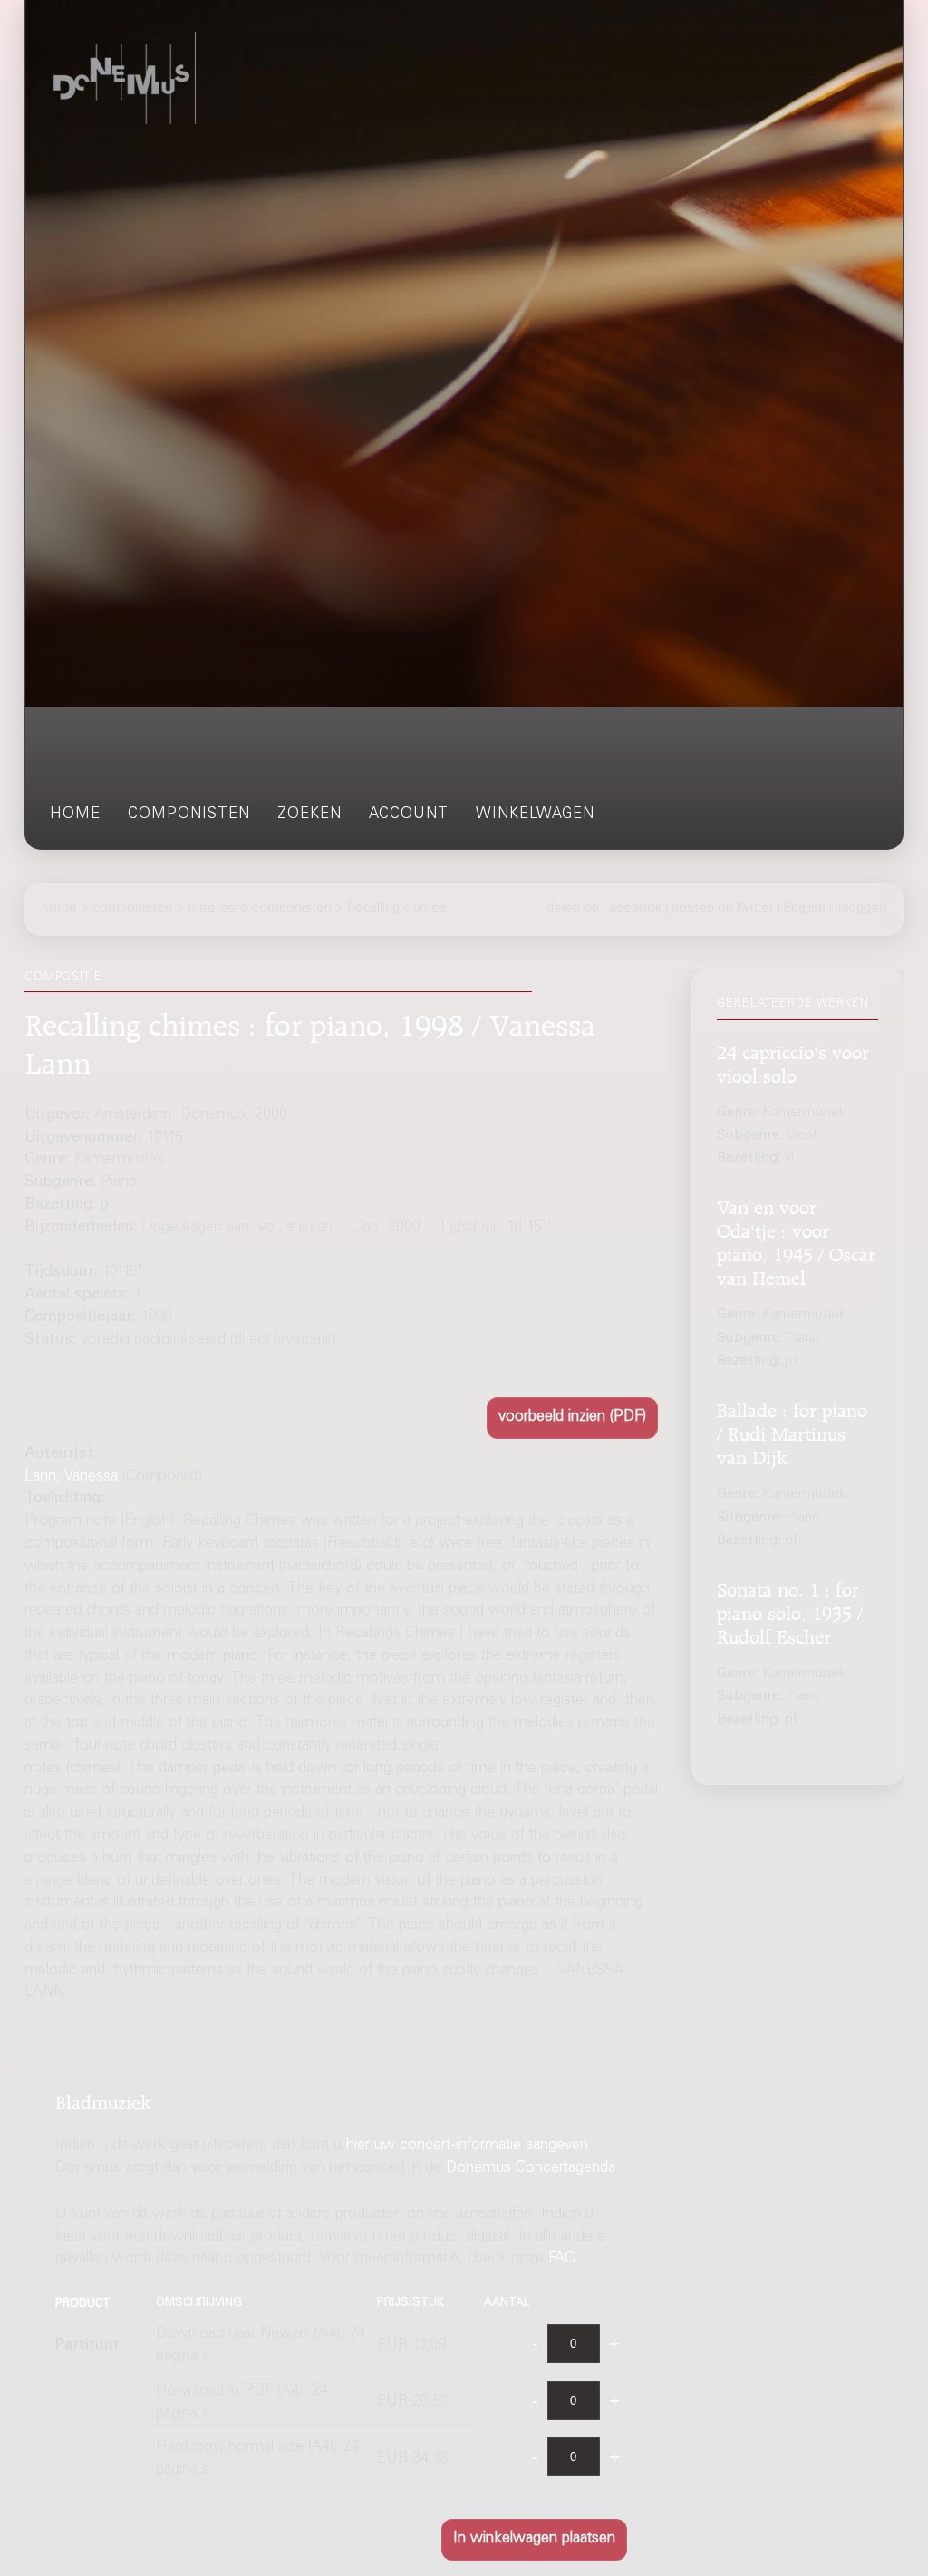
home (75, 815)
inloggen (861, 909)
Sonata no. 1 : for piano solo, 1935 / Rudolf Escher (790, 1611)
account (409, 815)
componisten (189, 815)
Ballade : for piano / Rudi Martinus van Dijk (792, 1431)
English (805, 909)
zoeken (309, 815)
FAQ (562, 2259)
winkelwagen (535, 815)
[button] (572, 1418)
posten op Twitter (723, 909)
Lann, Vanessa (71, 1477)
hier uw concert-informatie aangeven (467, 2146)
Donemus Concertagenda (531, 2169)
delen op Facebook (604, 909)
